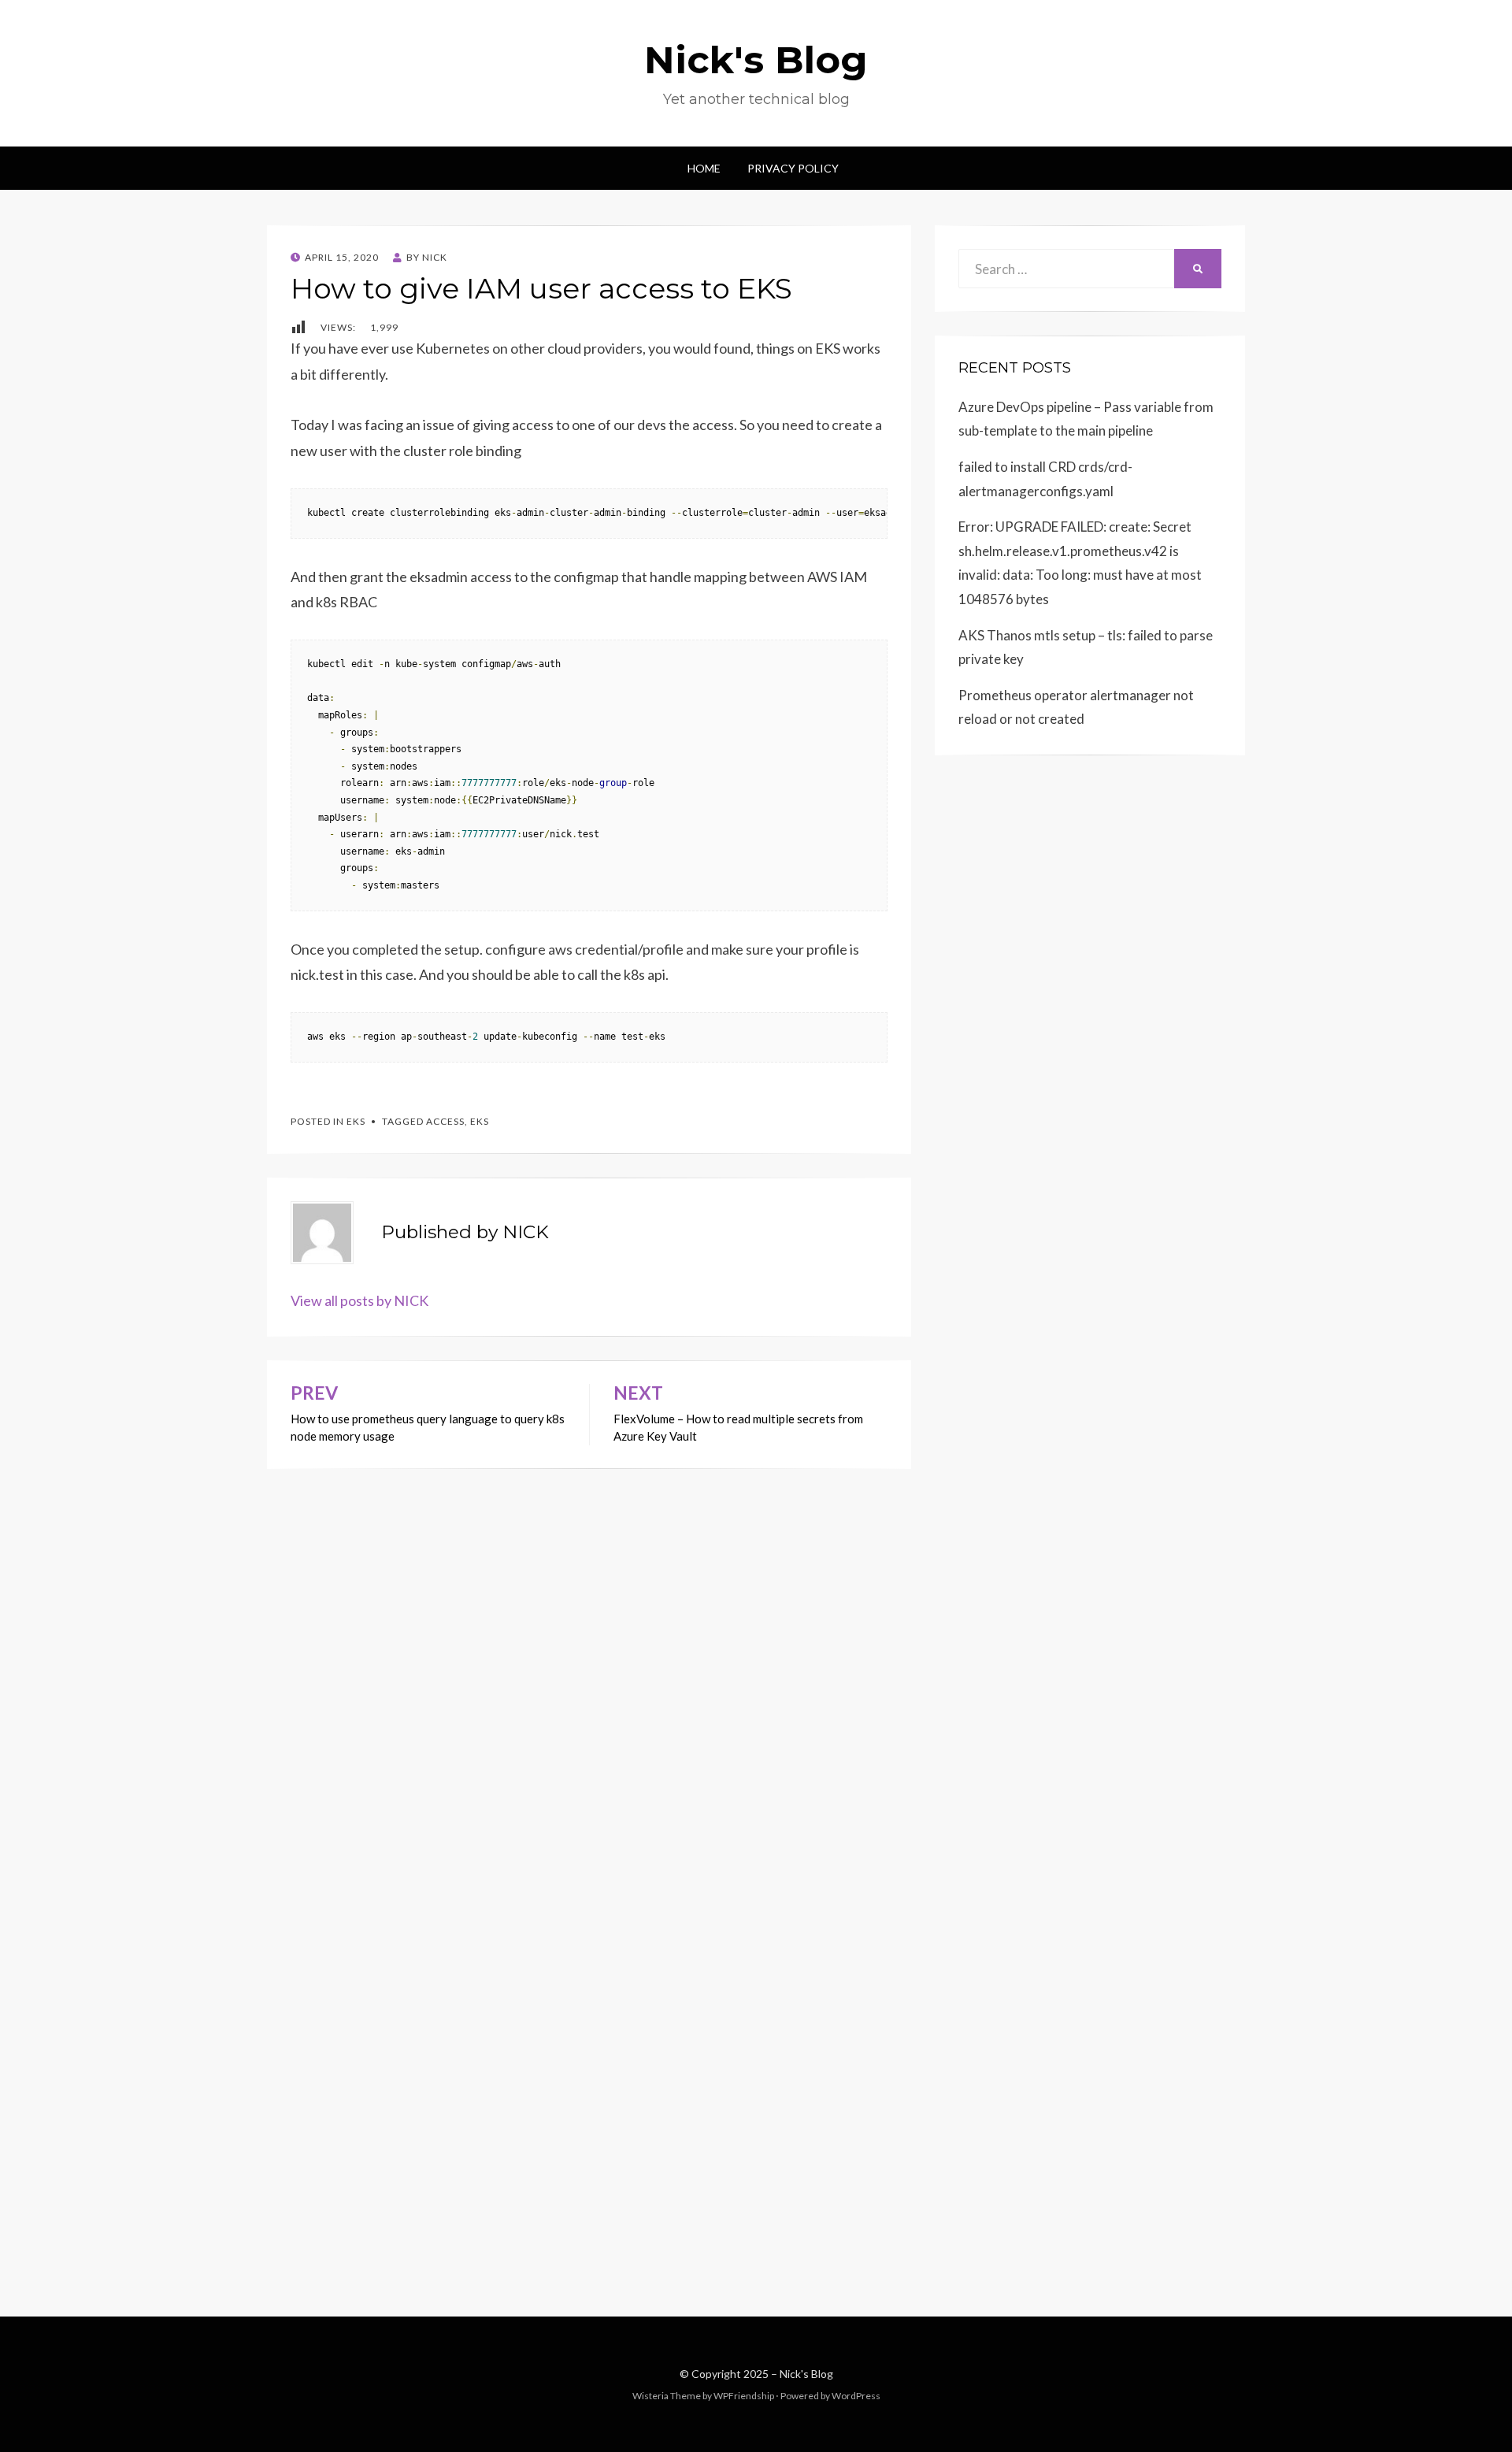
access (445, 1121)
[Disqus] (589, 1666)
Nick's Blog (756, 60)
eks (480, 1121)
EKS (356, 1121)
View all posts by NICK (359, 1300)
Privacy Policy (793, 168)
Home (704, 168)
